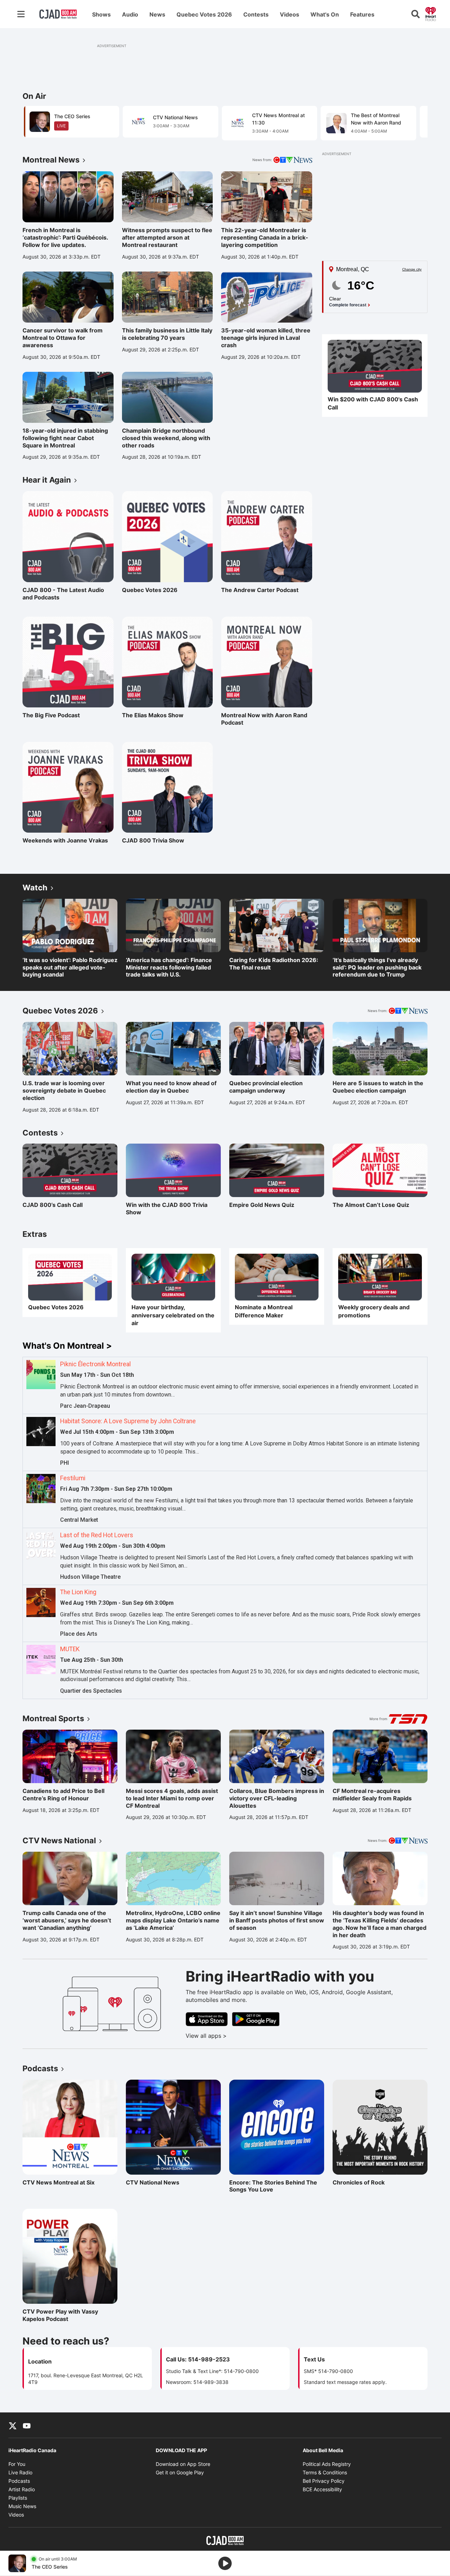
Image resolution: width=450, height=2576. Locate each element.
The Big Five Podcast (53, 715)
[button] (413, 122)
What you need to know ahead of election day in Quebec (171, 1087)
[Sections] (21, 14)
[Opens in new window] (375, 366)
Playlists (18, 2498)
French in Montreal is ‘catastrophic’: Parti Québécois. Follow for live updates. (65, 237)
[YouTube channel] (27, 2425)
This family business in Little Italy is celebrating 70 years (167, 334)
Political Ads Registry (327, 2464)
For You (17, 2464)
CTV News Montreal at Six (59, 2182)
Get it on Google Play (180, 2472)
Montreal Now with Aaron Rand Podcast (264, 719)
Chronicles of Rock (363, 2182)
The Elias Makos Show (153, 715)
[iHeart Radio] (431, 13)
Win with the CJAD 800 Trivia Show (167, 1209)
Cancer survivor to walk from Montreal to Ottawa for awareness (63, 338)
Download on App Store (183, 2464)
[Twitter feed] (13, 2425)
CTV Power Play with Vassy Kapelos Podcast (60, 2315)
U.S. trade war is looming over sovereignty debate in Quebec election (64, 1090)
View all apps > (235, 2036)
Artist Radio (22, 2489)
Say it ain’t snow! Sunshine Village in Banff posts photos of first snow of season (277, 1920)
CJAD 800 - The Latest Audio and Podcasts (63, 594)
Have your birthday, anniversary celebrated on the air (173, 1315)
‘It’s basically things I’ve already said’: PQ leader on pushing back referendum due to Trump (377, 967)
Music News (22, 2506)
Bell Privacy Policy (324, 2481)
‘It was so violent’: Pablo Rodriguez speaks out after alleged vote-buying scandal (70, 967)
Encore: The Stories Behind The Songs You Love (273, 2186)
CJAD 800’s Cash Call (53, 1205)
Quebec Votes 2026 (204, 14)
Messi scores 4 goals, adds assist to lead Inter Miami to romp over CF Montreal (172, 1798)
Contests (256, 14)
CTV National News (156, 2182)
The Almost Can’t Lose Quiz (371, 1205)
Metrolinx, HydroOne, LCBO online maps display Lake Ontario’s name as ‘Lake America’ (173, 1920)
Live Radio (20, 2472)
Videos (290, 14)
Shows (101, 14)
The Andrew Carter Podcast (260, 590)
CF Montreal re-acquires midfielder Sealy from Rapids (372, 1795)
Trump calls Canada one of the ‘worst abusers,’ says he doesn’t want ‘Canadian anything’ (67, 1920)
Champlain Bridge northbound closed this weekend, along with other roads (166, 438)
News (157, 14)
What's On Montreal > (67, 1346)
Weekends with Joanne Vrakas (65, 840)
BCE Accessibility (322, 2489)
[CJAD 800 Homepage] (58, 14)
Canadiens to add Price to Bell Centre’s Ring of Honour (63, 1795)
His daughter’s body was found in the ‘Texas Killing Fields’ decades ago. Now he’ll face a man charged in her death (380, 1924)
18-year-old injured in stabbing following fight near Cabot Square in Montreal (65, 438)
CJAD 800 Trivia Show (153, 840)
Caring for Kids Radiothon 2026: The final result (274, 964)
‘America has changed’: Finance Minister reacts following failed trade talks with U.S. (169, 967)
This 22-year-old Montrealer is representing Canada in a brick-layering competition (265, 237)
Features (362, 14)
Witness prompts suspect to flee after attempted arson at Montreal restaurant (167, 237)
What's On (325, 14)
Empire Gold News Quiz (262, 1205)
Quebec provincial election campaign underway (266, 1087)
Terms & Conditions (325, 2472)
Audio (130, 14)
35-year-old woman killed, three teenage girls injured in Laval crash (266, 338)
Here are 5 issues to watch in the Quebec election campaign (378, 1087)
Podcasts (19, 2481)
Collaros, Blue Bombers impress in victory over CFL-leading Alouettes (277, 1798)
